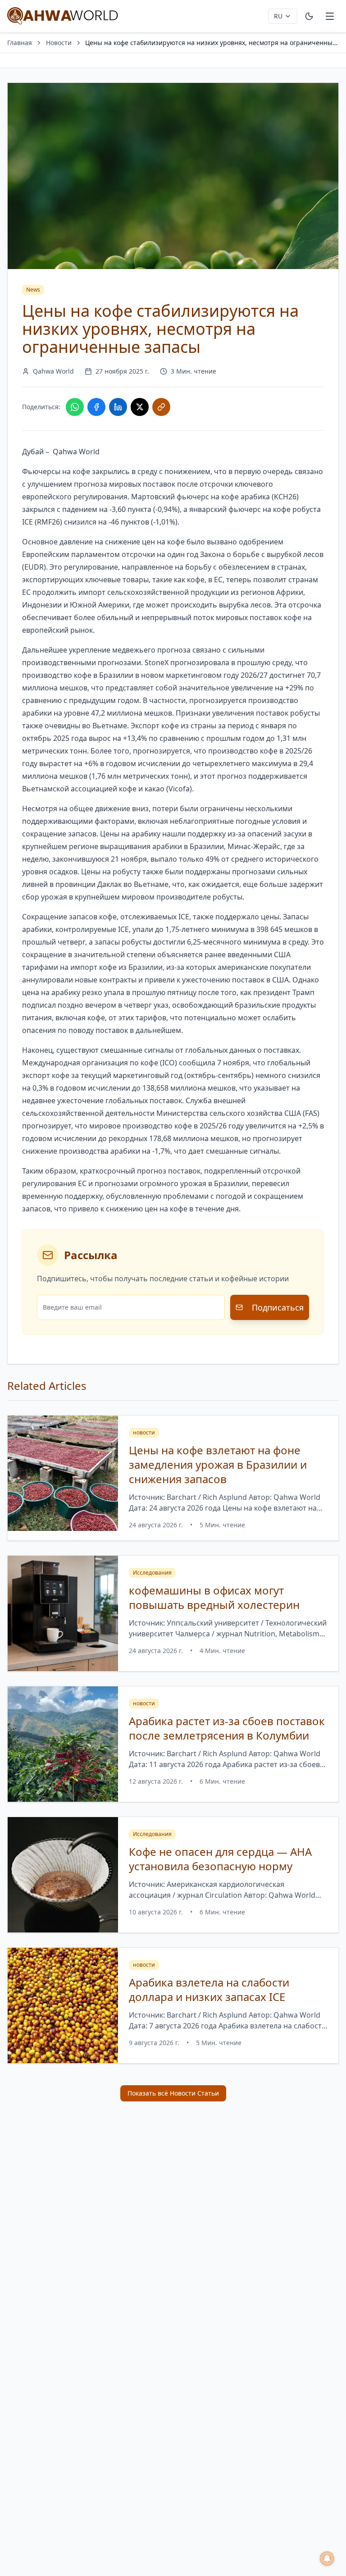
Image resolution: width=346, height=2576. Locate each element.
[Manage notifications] (327, 2558)
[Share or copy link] (161, 407)
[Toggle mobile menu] (330, 16)
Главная (20, 43)
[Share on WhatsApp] (75, 407)
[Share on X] (140, 407)
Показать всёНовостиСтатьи (173, 2093)
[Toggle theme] (309, 16)
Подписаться (278, 1307)
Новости (59, 43)
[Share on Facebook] (96, 407)
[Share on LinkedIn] (118, 407)
